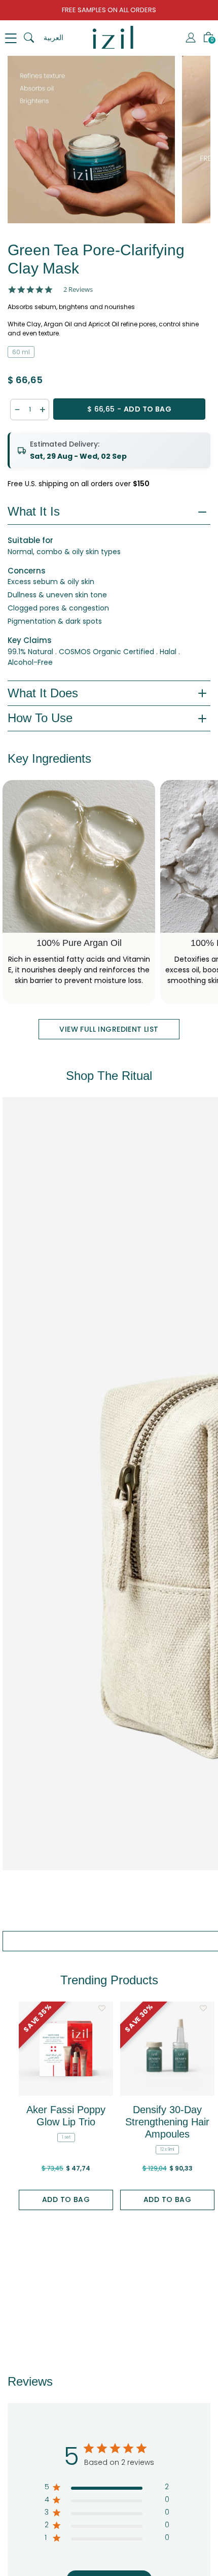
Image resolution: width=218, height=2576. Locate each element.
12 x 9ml (167, 2149)
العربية (53, 38)
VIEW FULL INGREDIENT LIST (109, 1029)
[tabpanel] (91, 140)
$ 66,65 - (129, 409)
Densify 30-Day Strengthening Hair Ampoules (167, 2122)
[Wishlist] (102, 2008)
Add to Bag (66, 2199)
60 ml (21, 352)
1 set (66, 2137)
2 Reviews (78, 290)
